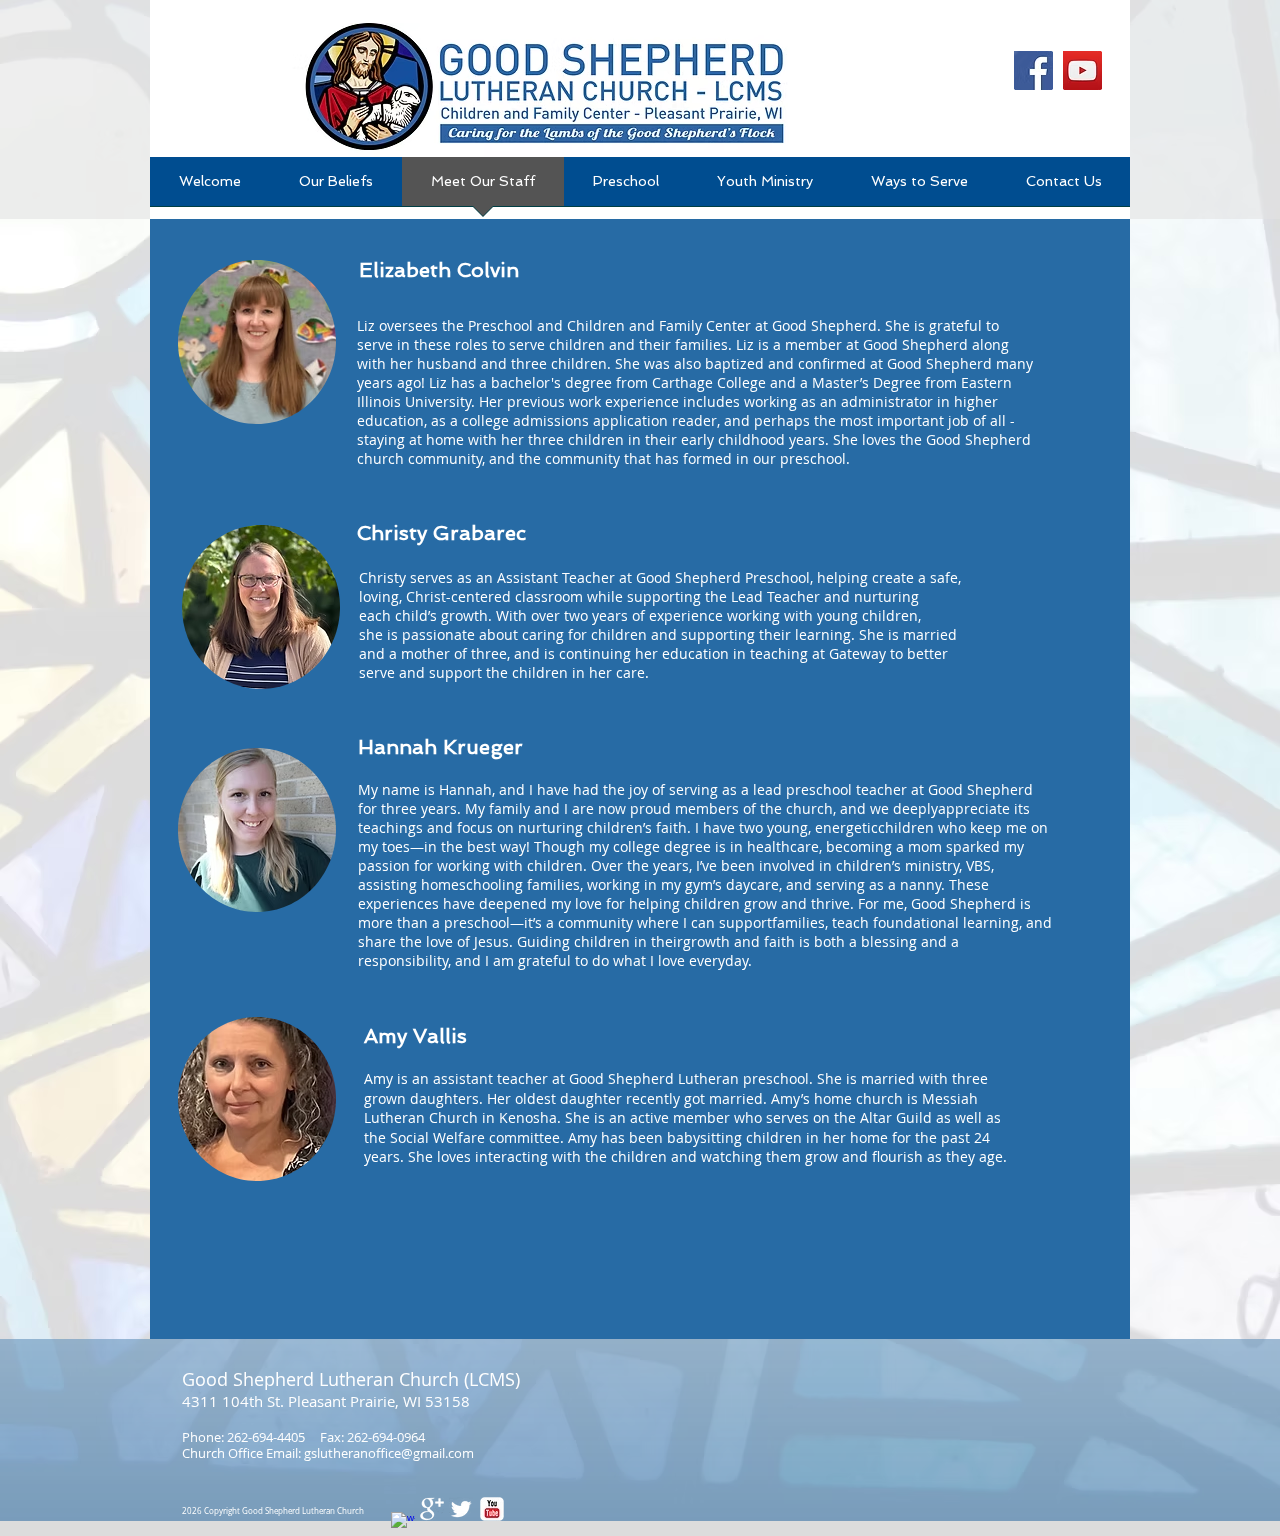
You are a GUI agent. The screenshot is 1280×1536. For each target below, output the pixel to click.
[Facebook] (1033, 70)
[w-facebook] (403, 1524)
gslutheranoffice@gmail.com (389, 1453)
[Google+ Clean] (432, 1509)
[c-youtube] (492, 1509)
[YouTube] (1082, 70)
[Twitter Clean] (461, 1509)
